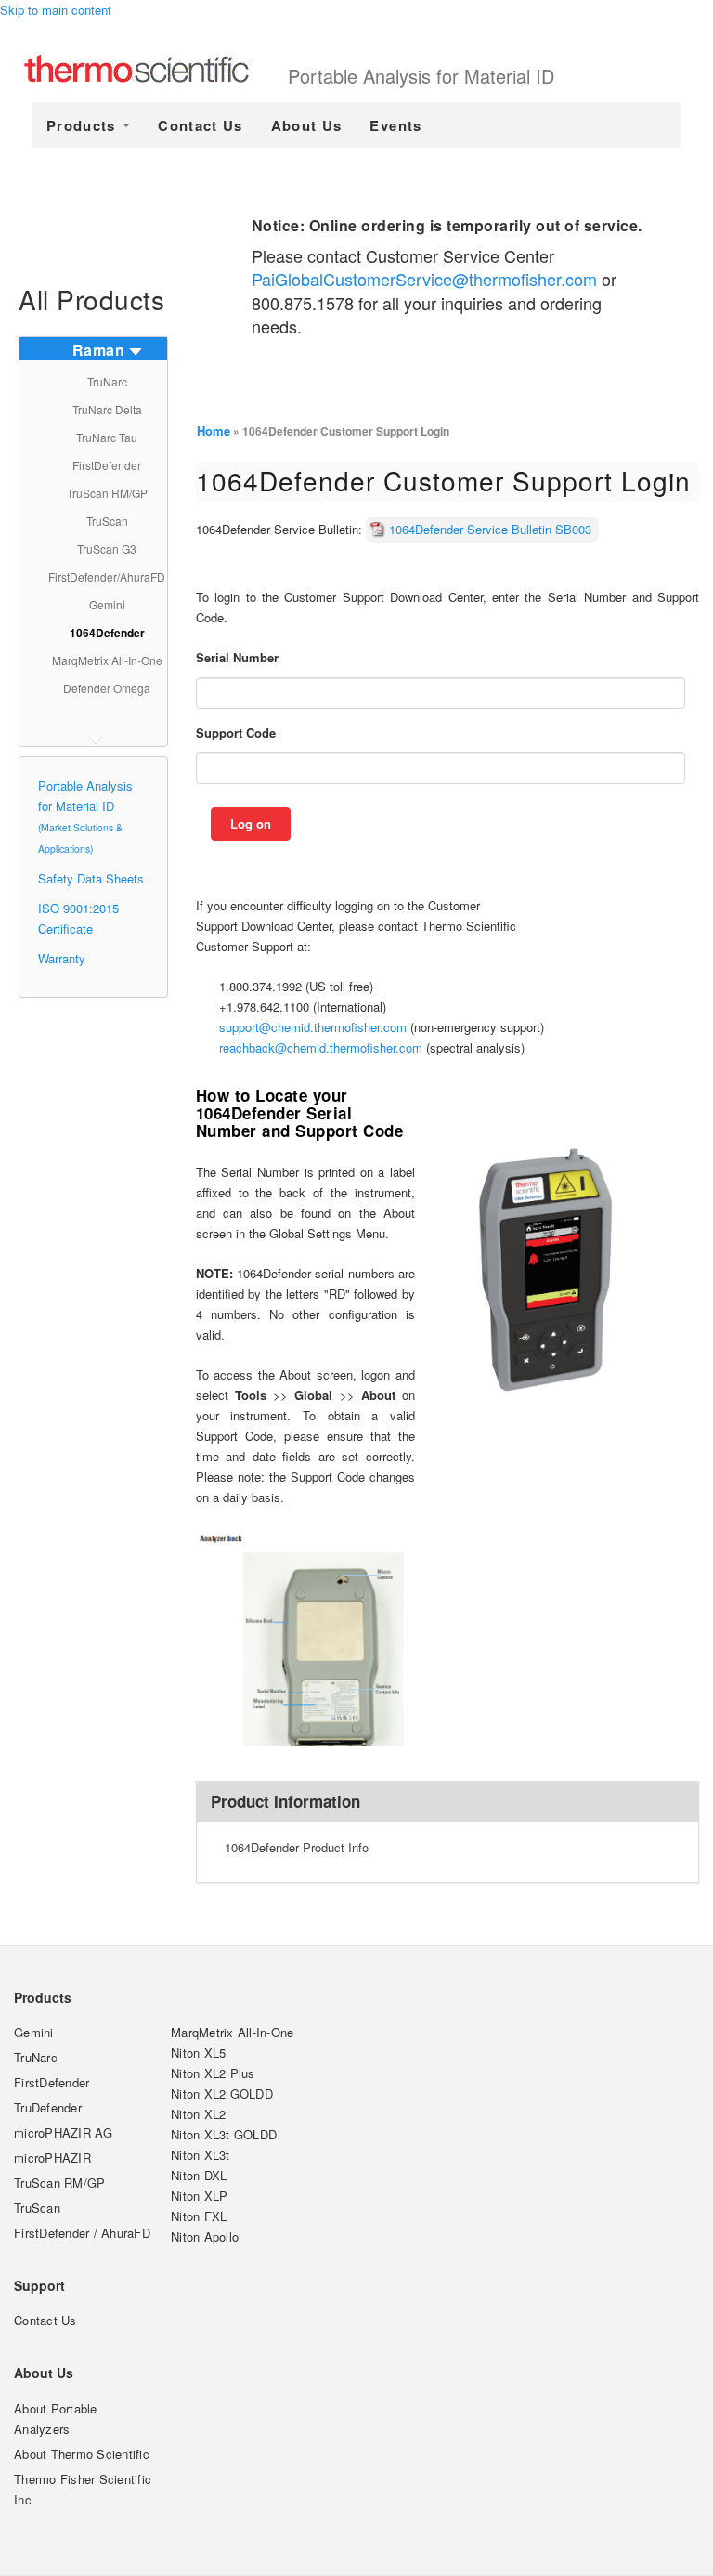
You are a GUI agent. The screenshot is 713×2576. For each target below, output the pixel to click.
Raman (99, 350)
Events (395, 125)
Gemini (107, 604)
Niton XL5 (198, 2053)
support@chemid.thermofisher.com (313, 1027)
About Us (307, 125)
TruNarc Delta (107, 409)
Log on (251, 824)
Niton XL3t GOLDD (224, 2134)
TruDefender (48, 2107)
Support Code (236, 732)
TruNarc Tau (107, 437)
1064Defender (107, 633)
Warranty (62, 958)
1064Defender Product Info (297, 1847)
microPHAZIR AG (64, 2132)
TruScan (107, 521)
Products (84, 125)
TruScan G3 (107, 549)
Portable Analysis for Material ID (421, 76)
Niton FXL (199, 2216)
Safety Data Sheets (91, 878)
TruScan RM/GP (107, 493)
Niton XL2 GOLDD (222, 2093)
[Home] (156, 71)
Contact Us (201, 125)
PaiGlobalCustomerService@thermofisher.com (424, 279)
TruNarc (107, 381)
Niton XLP (199, 2196)
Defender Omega (107, 688)
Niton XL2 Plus (213, 2073)
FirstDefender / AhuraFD (82, 2233)
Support (39, 2285)
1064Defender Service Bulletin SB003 (490, 529)
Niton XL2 (198, 2114)
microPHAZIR (52, 2158)
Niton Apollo (205, 2236)
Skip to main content (56, 10)
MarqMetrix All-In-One (107, 660)
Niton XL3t (201, 2155)
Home (214, 431)
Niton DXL (199, 2175)
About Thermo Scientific (82, 2454)
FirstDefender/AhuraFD (107, 576)
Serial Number (237, 657)
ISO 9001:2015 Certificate (78, 918)
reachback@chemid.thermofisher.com (321, 1047)
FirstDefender (107, 465)
